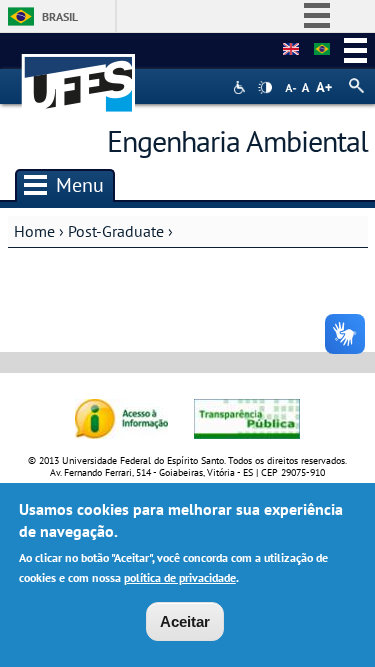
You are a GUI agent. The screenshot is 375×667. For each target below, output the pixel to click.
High (265, 88)
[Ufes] (79, 73)
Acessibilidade (241, 87)
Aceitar (185, 621)
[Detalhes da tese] (322, 50)
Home (34, 231)
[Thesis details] (291, 50)
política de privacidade (180, 577)
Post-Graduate (116, 231)
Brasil (60, 16)
